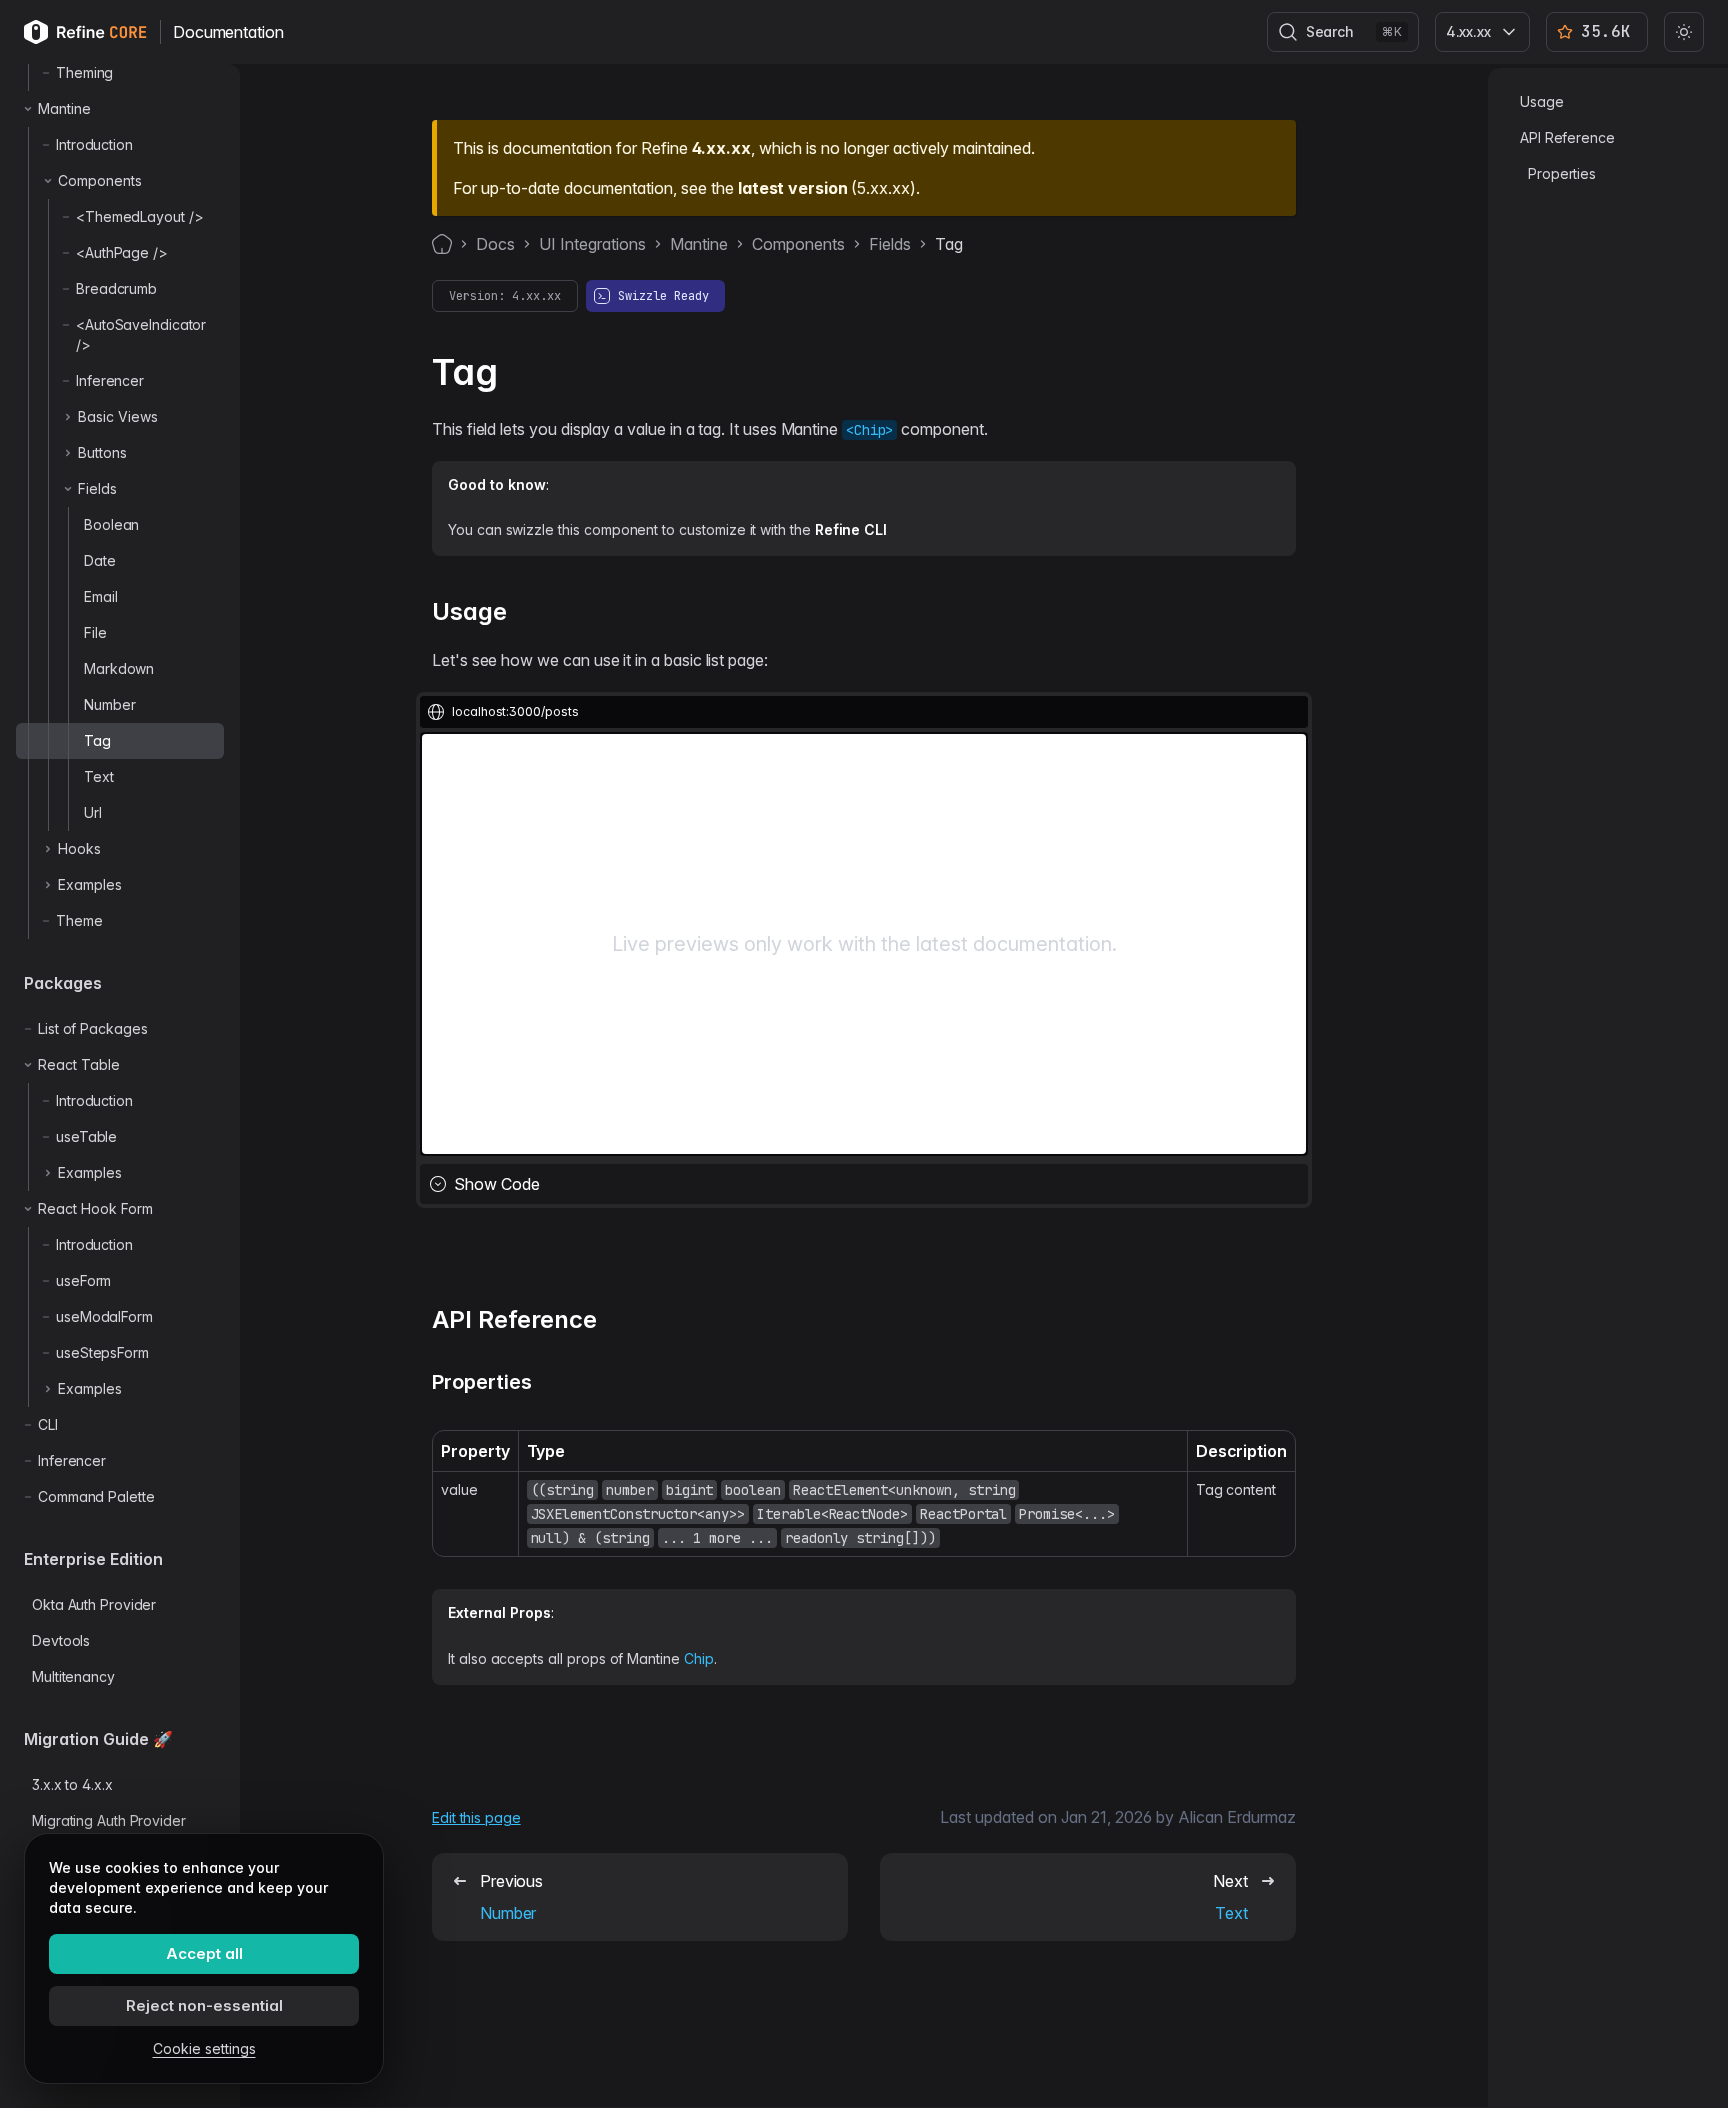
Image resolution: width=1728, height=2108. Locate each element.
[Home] (442, 244)
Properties (1562, 173)
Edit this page (476, 1817)
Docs (495, 244)
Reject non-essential (204, 2005)
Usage (1542, 101)
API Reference (1567, 137)
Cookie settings (204, 2048)
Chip (699, 1658)
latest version (792, 188)
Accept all (204, 1953)
